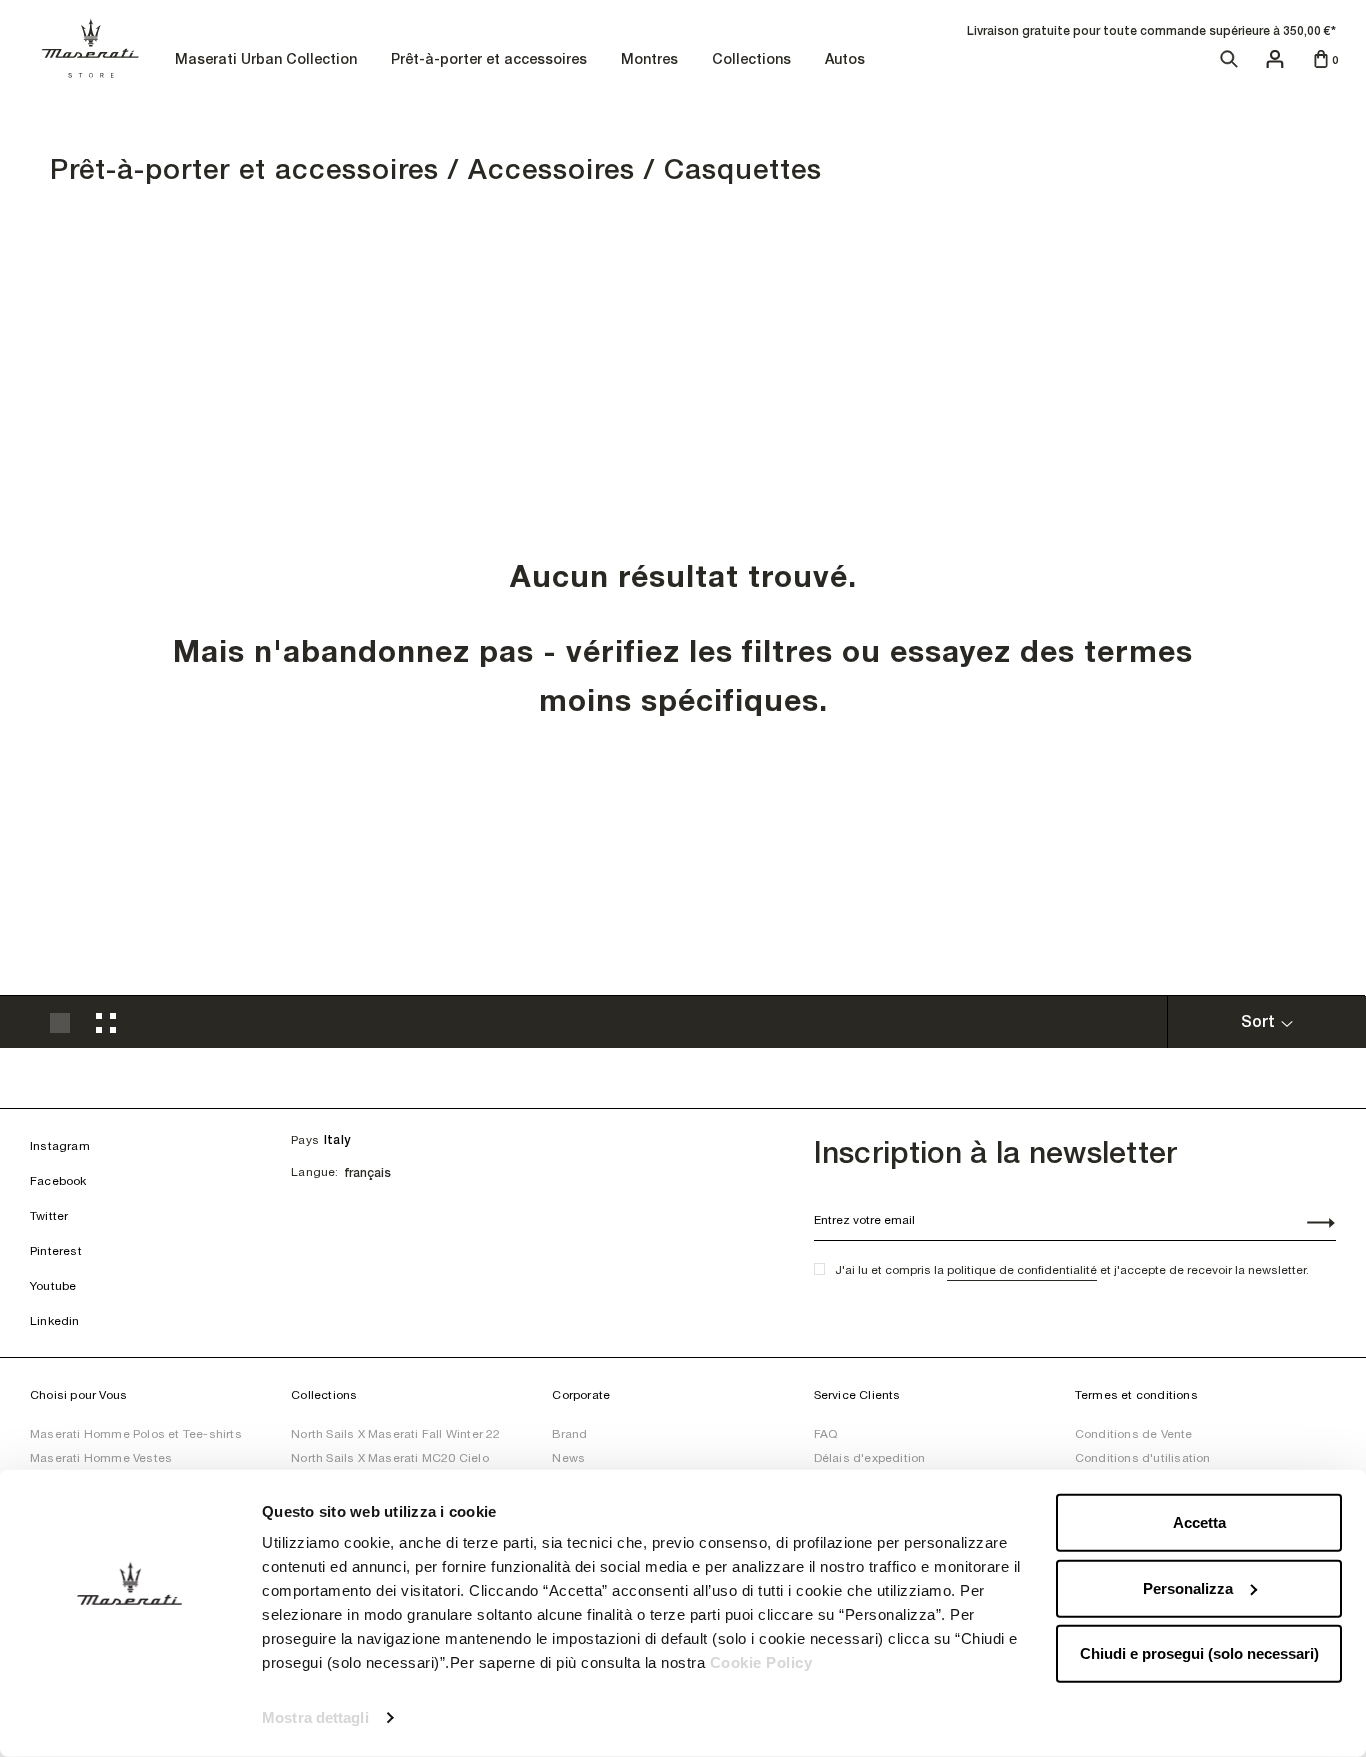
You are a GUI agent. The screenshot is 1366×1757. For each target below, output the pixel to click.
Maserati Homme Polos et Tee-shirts (136, 1434)
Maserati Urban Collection (268, 60)
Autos (845, 59)
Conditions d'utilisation (1143, 1458)
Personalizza (1188, 1587)
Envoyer (1310, 1225)
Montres (652, 60)
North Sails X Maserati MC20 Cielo (390, 1458)
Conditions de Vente (1134, 1434)
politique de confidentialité (1022, 1270)
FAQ (826, 1434)
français (367, 1173)
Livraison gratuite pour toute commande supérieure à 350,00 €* (1151, 31)
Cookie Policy (761, 1662)
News (568, 1458)
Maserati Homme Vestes (101, 1458)
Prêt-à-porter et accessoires (491, 60)
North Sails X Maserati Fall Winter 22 (395, 1434)
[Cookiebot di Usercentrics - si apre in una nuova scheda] (129, 1718)
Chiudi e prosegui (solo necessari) (1199, 1653)
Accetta (1199, 1522)
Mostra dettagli (315, 1717)
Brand (569, 1434)
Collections (754, 60)
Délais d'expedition (870, 1458)
